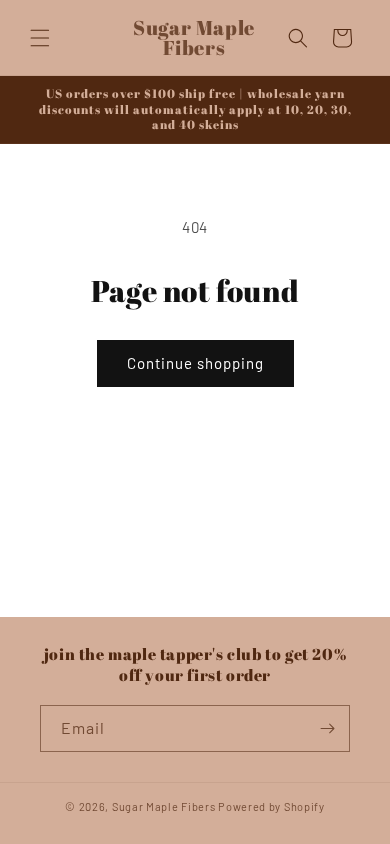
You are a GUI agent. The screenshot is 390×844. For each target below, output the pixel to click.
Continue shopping (195, 363)
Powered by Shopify (271, 806)
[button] (40, 38)
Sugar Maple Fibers (164, 806)
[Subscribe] (327, 728)
